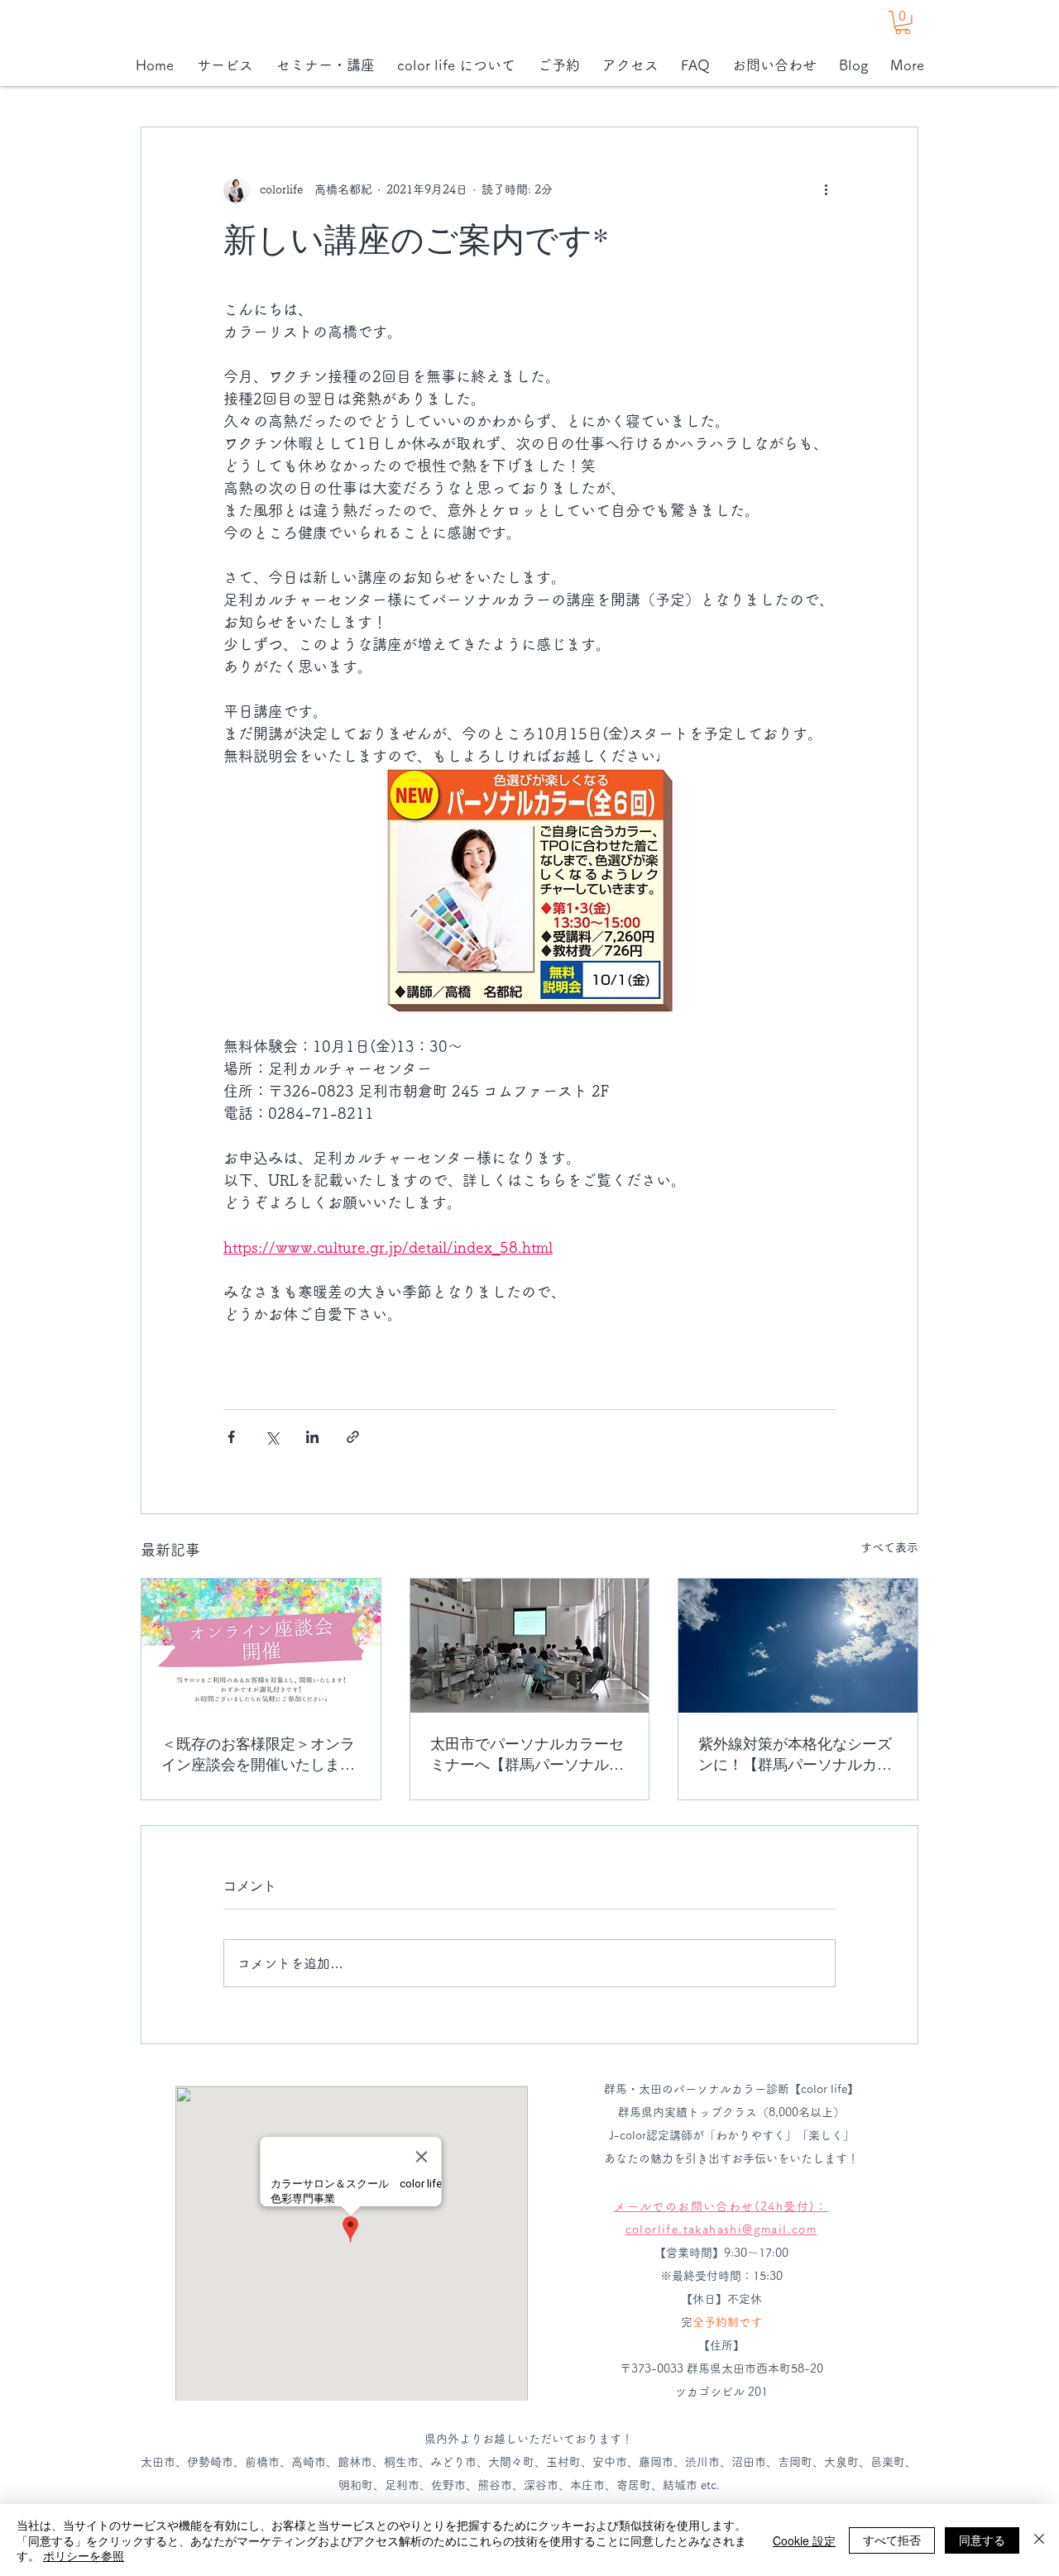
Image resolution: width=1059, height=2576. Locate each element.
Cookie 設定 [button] (804, 2540)
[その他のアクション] (826, 190)
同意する (982, 2540)
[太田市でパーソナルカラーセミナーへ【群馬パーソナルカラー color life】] (530, 1646)
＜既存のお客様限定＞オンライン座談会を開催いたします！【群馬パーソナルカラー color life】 (258, 1754)
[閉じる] (1039, 2540)
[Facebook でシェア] (231, 1437)
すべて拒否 (892, 2540)
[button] (903, 23)
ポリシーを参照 (84, 2555)
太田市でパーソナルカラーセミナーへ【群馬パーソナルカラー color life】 (527, 1754)
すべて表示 (889, 1547)
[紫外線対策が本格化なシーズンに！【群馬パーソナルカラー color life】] (798, 1646)
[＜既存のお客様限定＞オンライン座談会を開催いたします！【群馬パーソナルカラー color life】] (261, 1646)
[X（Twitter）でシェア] (272, 1437)
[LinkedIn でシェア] (312, 1437)
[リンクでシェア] (353, 1437)
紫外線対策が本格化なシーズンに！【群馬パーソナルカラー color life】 (795, 1754)
